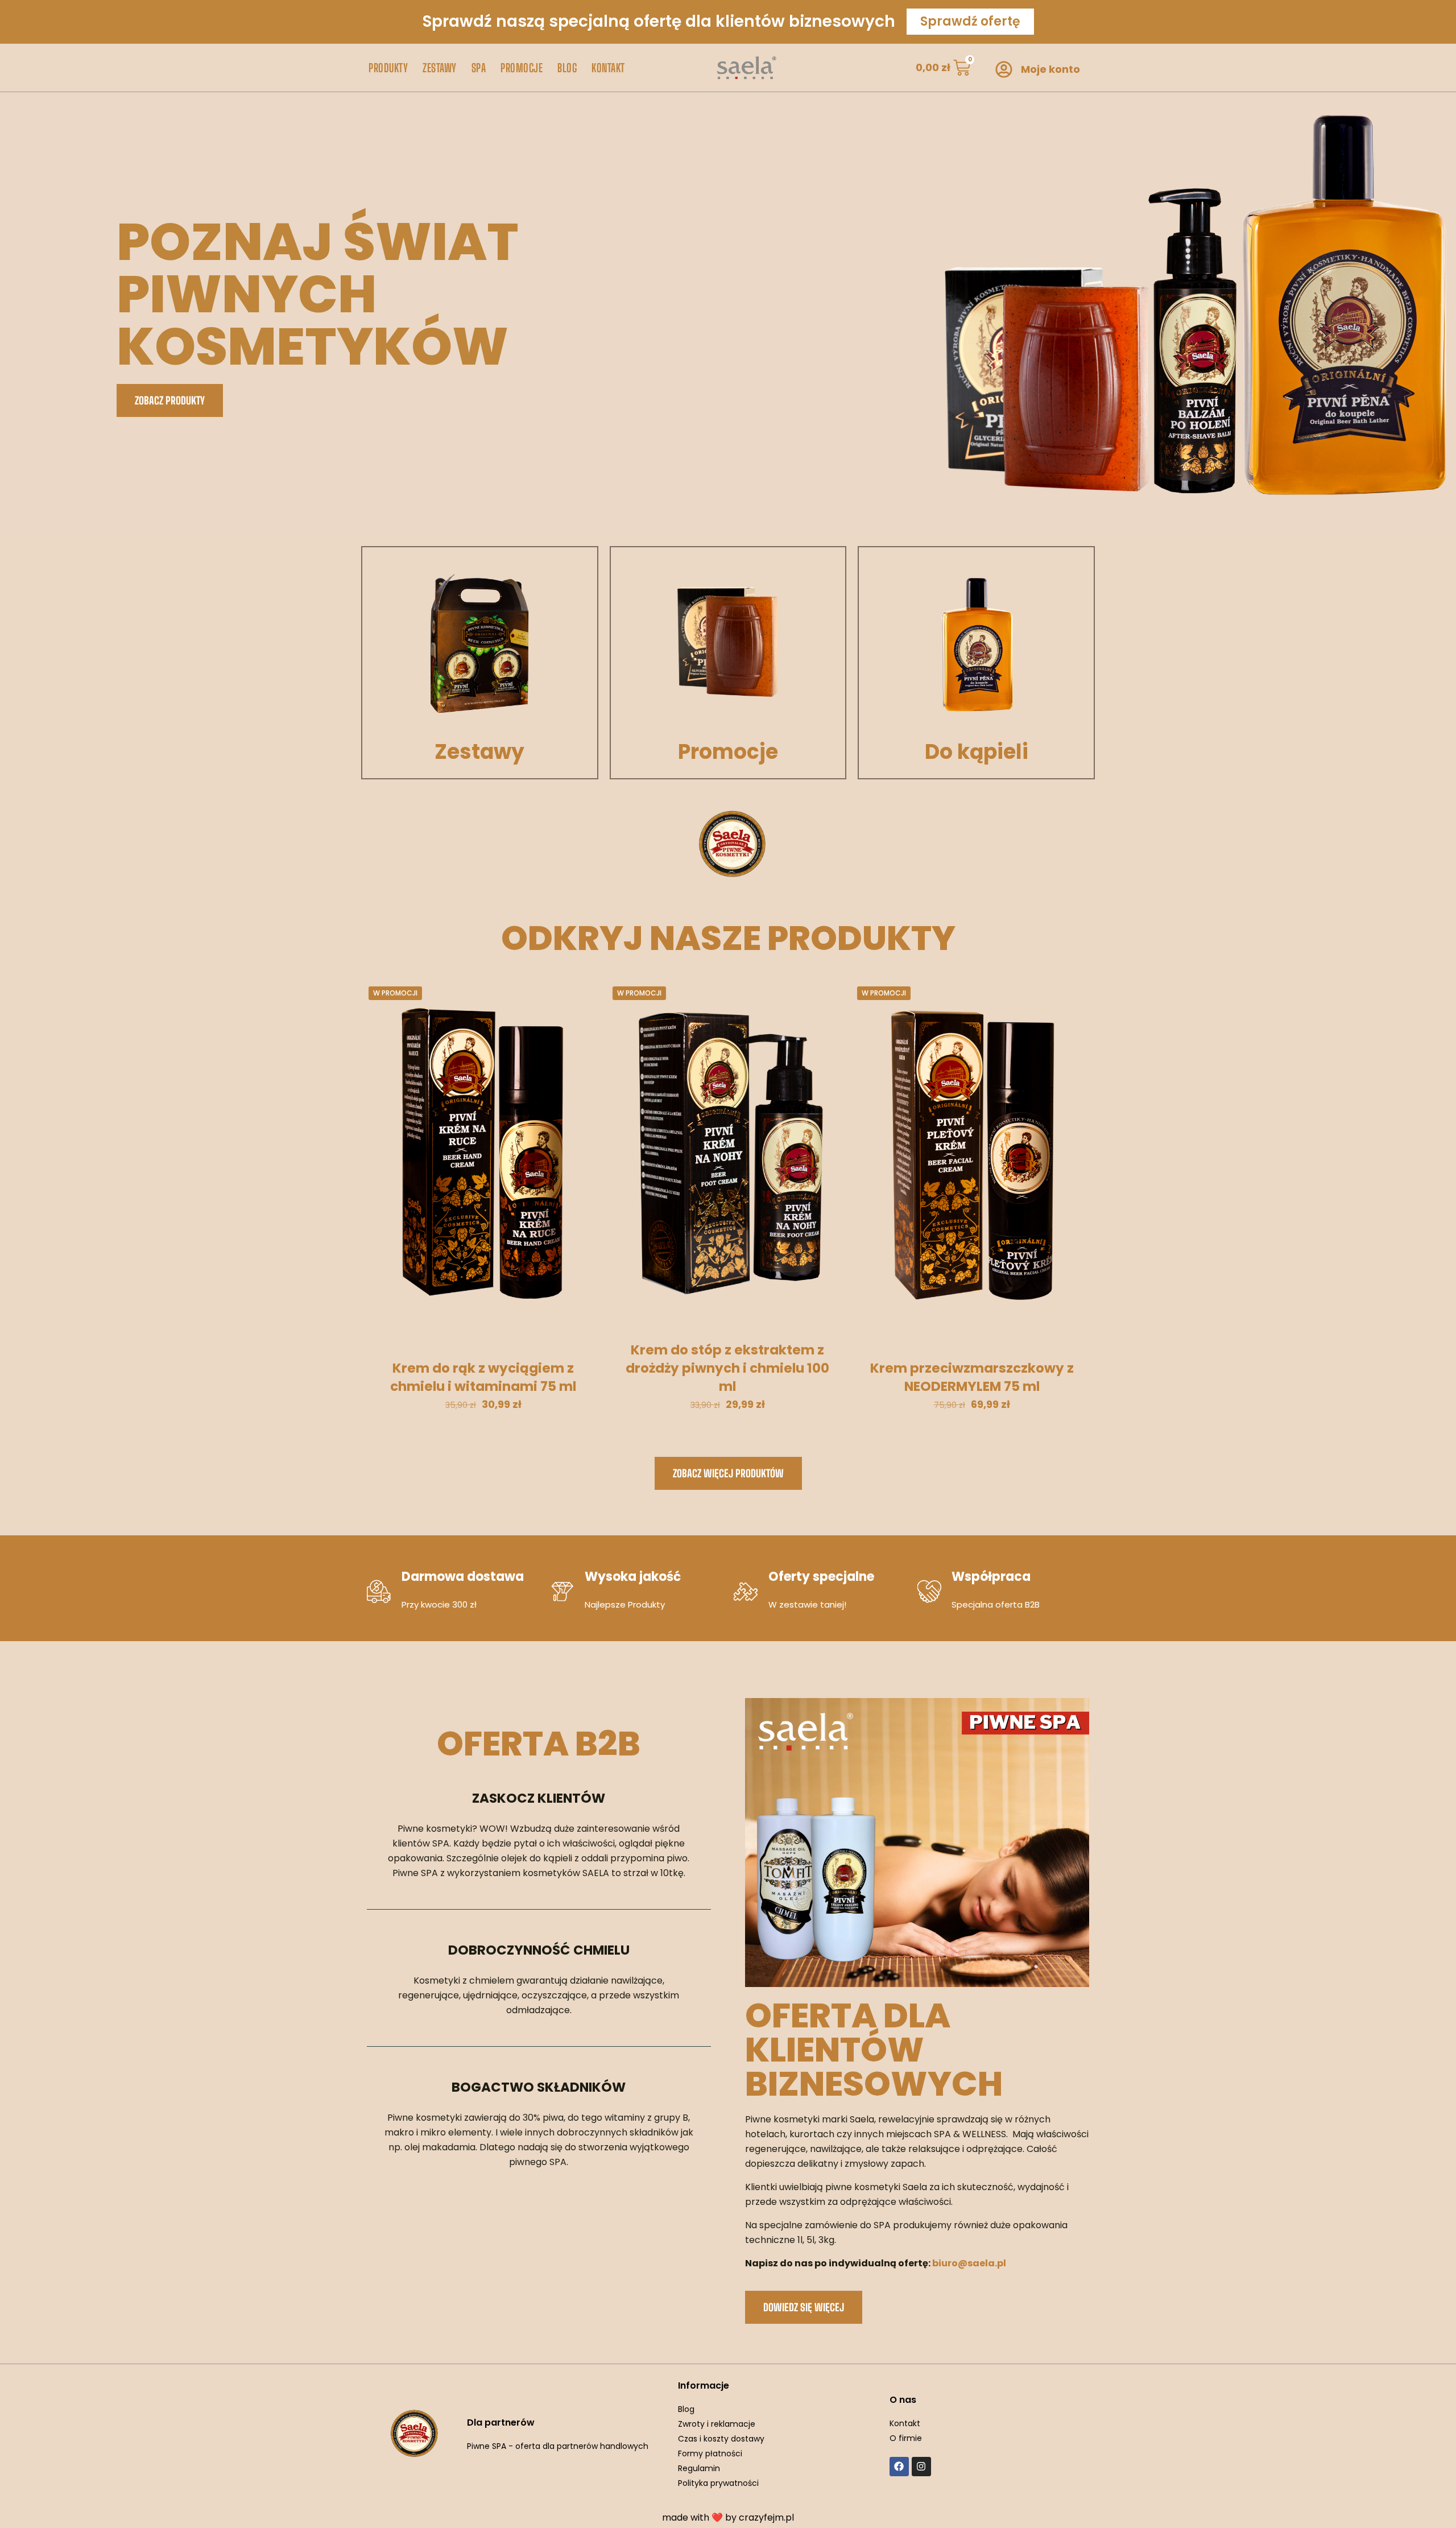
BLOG (567, 68)
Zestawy (479, 752)
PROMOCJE (522, 68)
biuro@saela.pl (969, 2263)
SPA (479, 68)
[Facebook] (899, 2467)
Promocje (728, 752)
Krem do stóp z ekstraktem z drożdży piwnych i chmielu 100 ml (727, 1368)
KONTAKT (608, 68)
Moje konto (1050, 69)
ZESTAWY (440, 68)
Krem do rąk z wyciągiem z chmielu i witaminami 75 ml (483, 1377)
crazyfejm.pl (766, 2517)
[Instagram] (921, 2467)
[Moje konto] (1004, 69)
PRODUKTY (388, 68)
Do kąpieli (977, 752)
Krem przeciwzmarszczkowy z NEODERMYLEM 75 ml (972, 1377)
